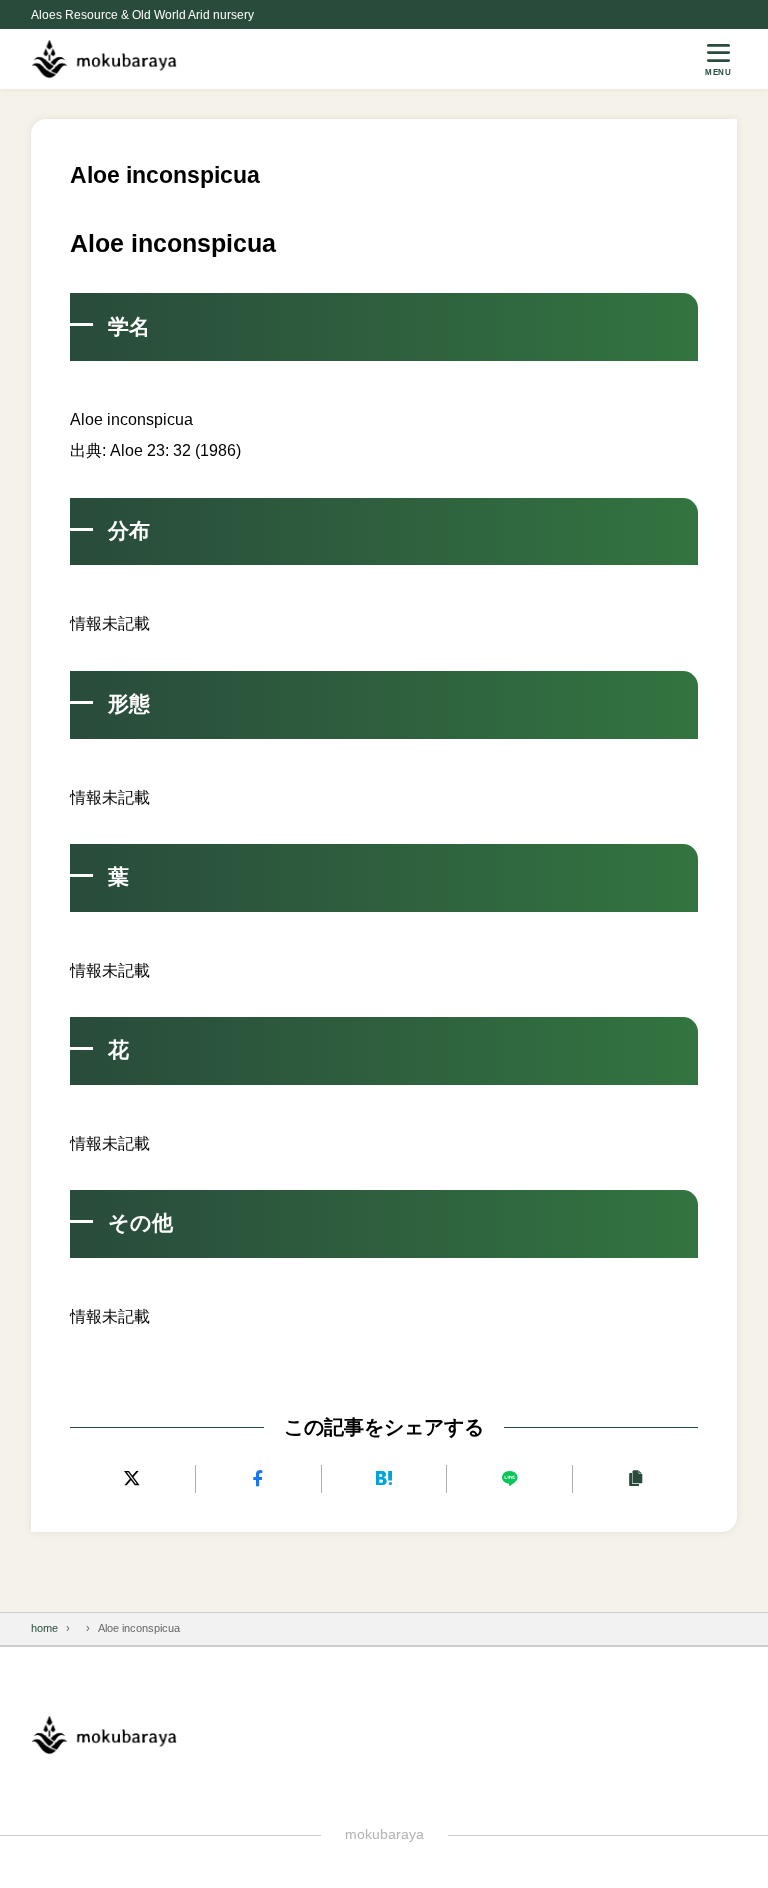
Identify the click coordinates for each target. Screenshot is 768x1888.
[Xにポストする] (132, 1479)
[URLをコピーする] (635, 1479)
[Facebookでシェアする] (258, 1479)
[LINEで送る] (509, 1479)
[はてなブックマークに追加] (384, 1479)
